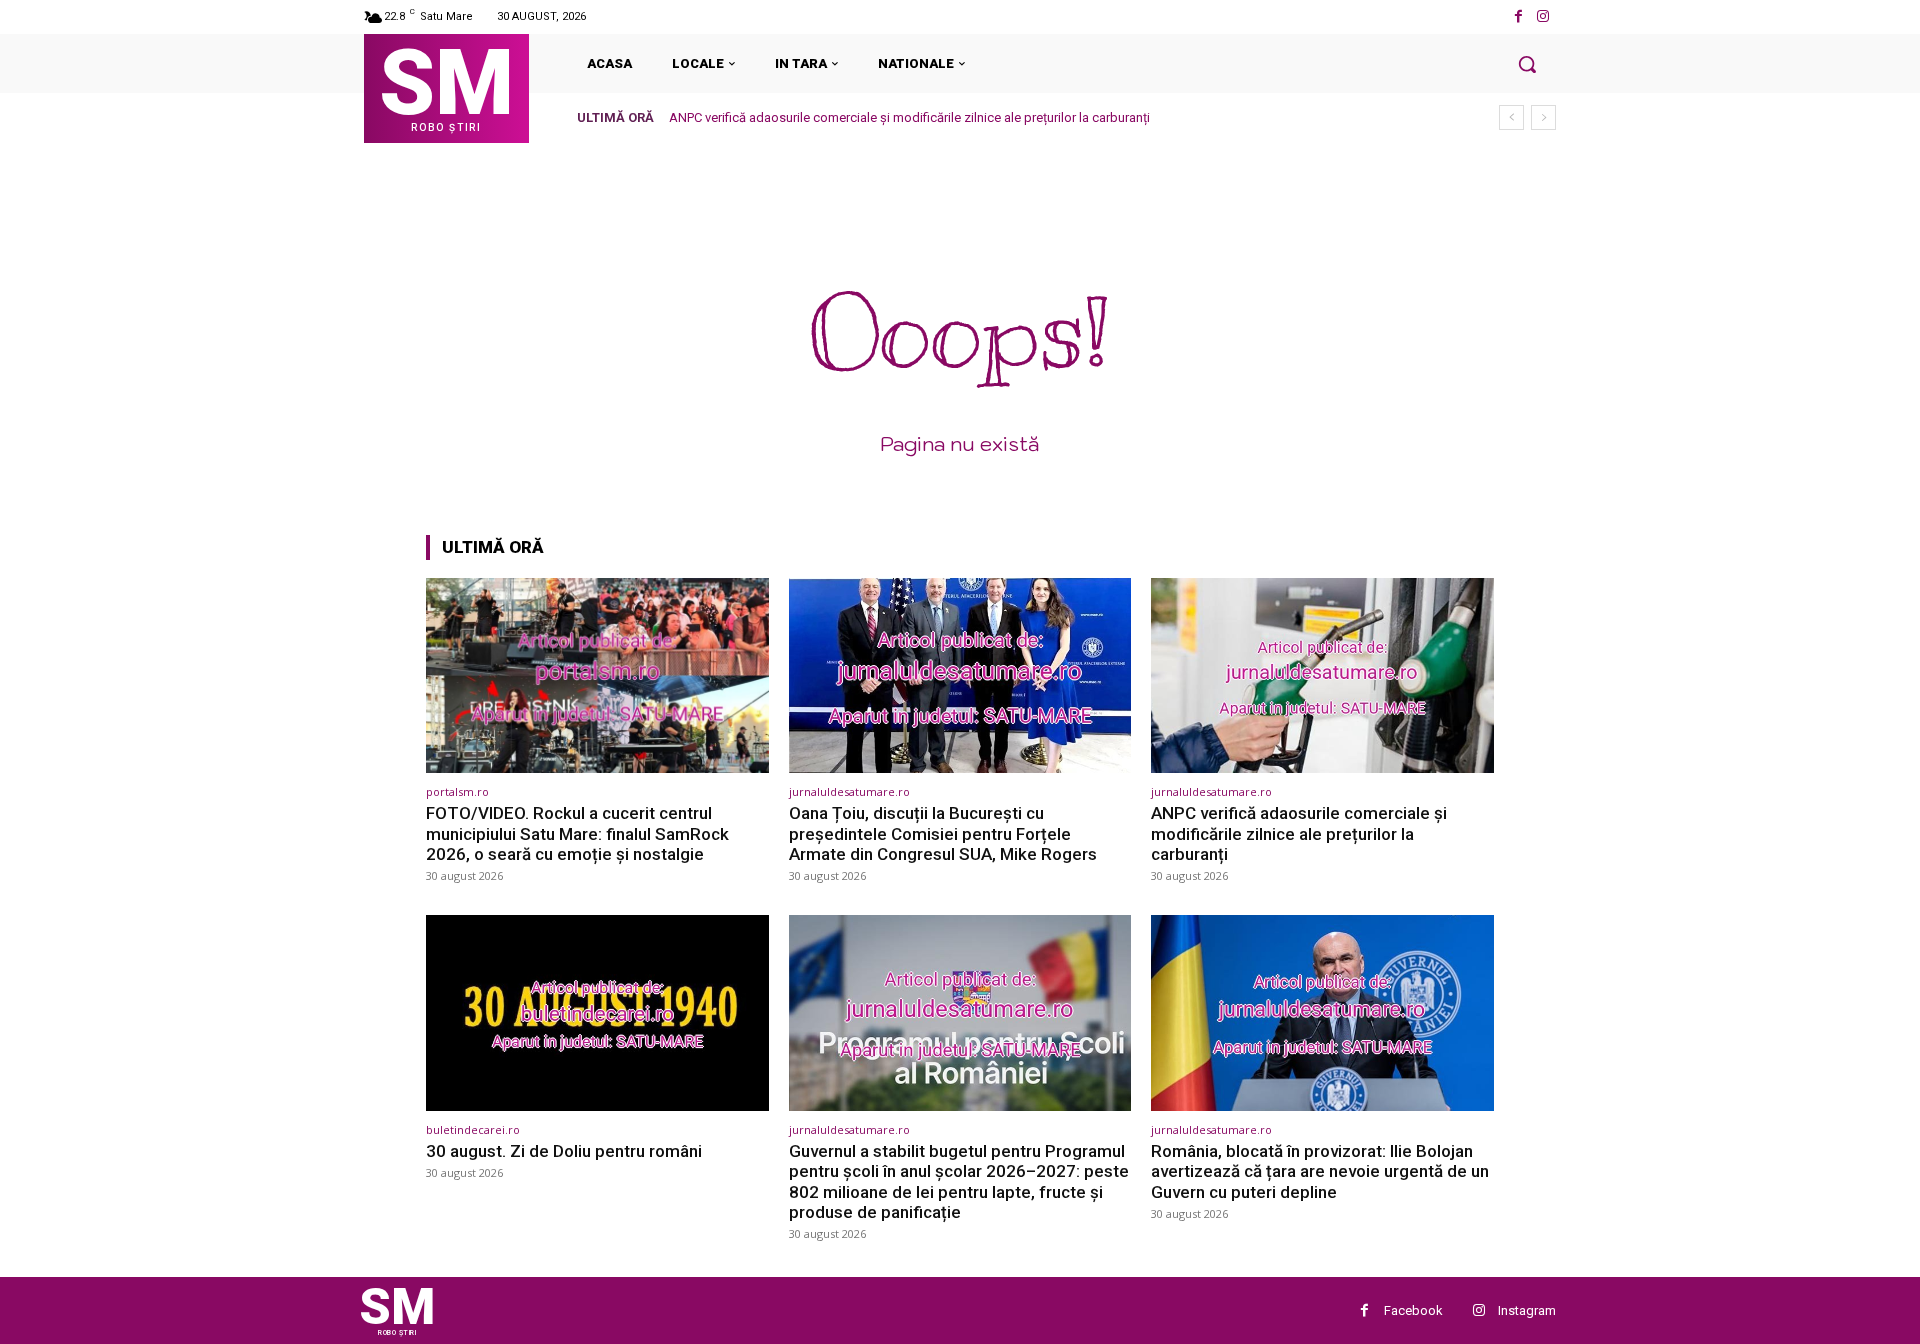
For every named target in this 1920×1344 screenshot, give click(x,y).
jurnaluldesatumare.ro (849, 791)
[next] (1543, 117)
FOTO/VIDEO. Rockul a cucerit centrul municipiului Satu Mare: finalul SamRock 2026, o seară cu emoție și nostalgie (577, 833)
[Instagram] (1543, 16)
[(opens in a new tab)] (597, 675)
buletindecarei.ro (473, 1129)
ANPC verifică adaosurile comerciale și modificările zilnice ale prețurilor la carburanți (909, 117)
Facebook (1413, 1310)
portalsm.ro (457, 791)
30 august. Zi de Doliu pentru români (564, 1151)
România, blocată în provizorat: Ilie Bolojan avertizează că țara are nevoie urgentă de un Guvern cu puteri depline (1320, 1171)
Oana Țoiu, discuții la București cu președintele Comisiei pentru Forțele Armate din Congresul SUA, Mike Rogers (943, 833)
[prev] (1511, 117)
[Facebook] (1518, 16)
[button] (1527, 64)
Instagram (1527, 1310)
